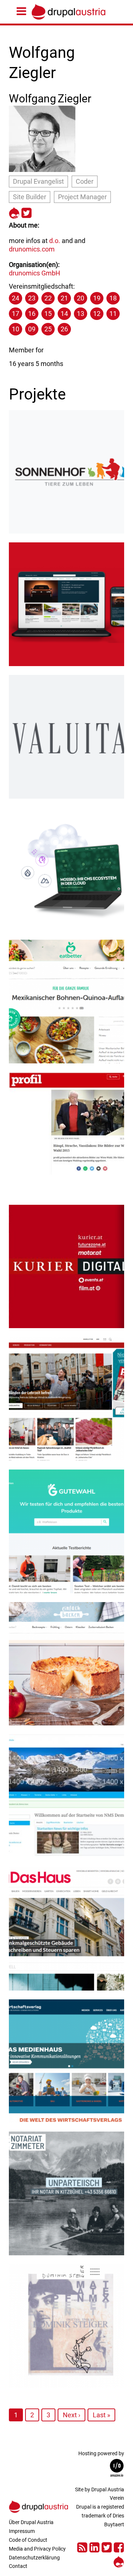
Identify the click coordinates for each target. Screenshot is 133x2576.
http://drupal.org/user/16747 (14, 212)
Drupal (119, 2561)
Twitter (107, 2546)
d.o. (55, 241)
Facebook (119, 2546)
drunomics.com (32, 249)
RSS (82, 2546)
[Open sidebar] (23, 12)
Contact (18, 2566)
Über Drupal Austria (31, 2522)
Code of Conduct (28, 2540)
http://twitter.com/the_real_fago (26, 212)
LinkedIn (94, 2546)
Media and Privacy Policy (37, 2549)
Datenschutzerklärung (34, 2558)
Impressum (22, 2531)
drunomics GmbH (35, 273)
